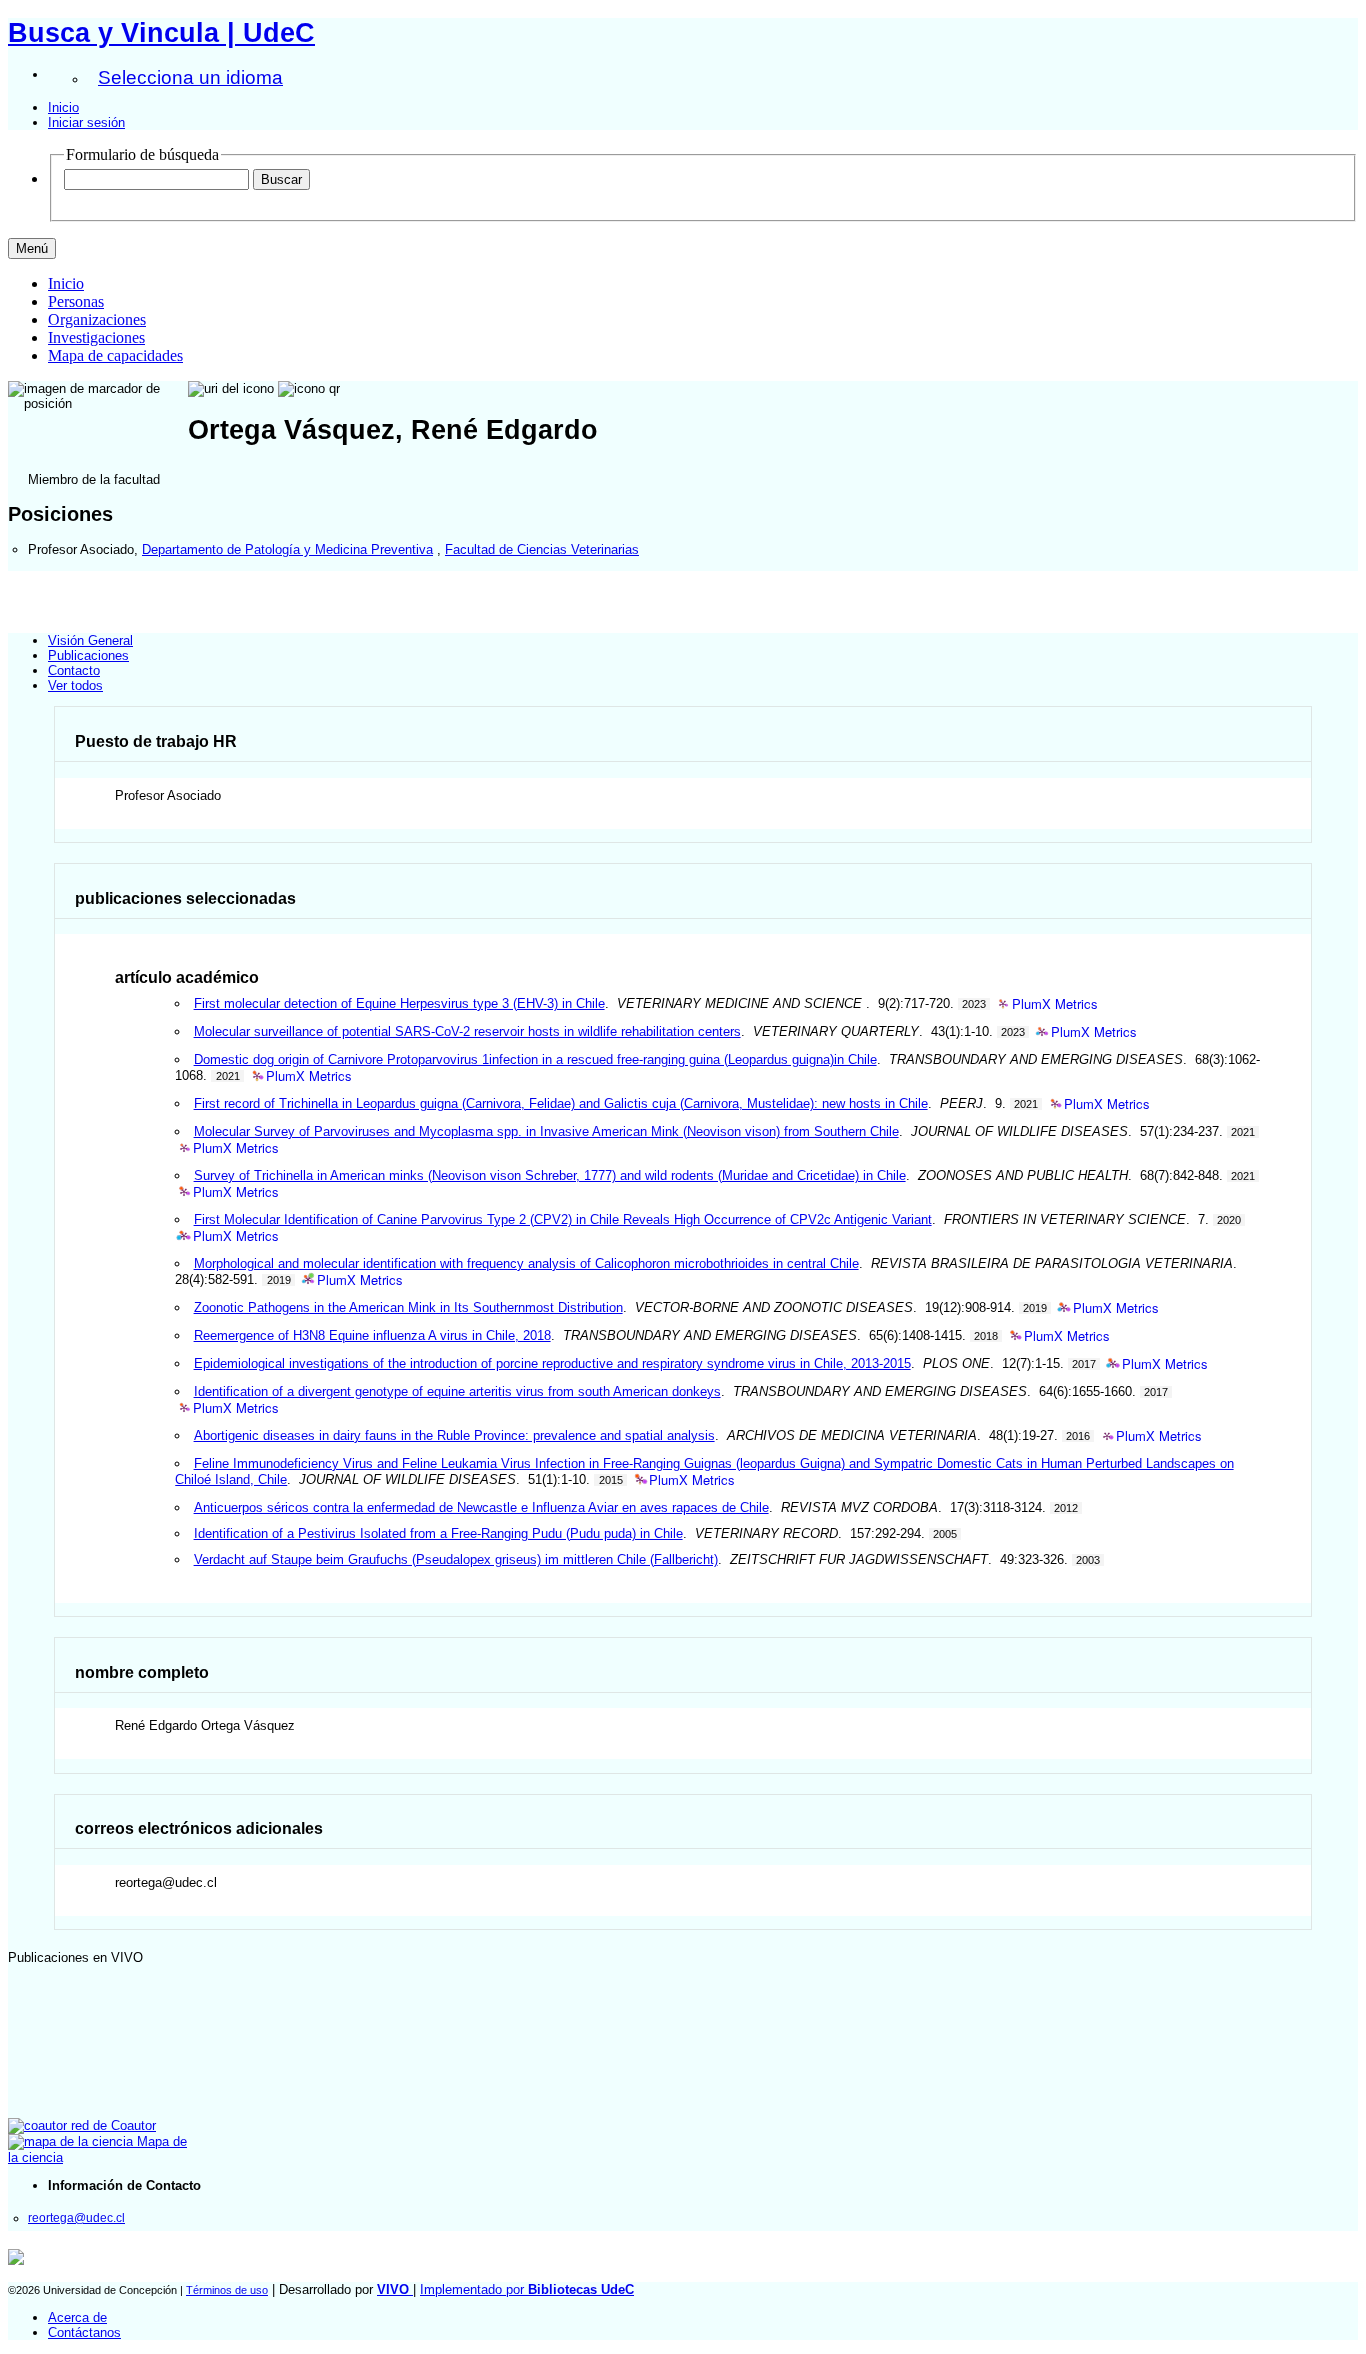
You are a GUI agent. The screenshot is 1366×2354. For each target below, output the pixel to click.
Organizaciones (97, 319)
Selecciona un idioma (190, 77)
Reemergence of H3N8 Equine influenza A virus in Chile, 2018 (372, 1335)
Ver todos (75, 685)
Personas (76, 301)
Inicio (63, 107)
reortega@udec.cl (76, 2217)
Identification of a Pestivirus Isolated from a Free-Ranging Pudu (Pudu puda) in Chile (438, 1533)
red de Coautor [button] (111, 2125)
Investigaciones (96, 337)
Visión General (90, 640)
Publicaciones (88, 655)
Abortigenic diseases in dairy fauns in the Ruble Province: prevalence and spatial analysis (454, 1435)
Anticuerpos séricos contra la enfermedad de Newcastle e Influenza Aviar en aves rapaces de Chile (481, 1507)
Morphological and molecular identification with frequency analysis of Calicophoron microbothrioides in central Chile (526, 1263)
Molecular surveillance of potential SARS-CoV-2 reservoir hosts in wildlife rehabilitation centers (467, 1031)
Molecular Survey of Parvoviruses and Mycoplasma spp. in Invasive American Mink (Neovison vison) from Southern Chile (546, 1131)
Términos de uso (227, 2290)
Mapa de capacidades (115, 355)
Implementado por (527, 2289)
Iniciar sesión (86, 122)
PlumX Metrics (1055, 1004)
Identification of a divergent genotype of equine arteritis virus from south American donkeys (457, 1391)
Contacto (74, 670)
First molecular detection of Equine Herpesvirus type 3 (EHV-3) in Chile (399, 1003)
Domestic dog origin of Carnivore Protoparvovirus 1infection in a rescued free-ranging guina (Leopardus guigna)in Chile (535, 1059)
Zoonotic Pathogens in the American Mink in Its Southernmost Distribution (408, 1307)
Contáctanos (84, 2332)
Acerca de (77, 2317)
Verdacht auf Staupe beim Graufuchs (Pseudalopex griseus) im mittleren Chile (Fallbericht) (456, 1559)
